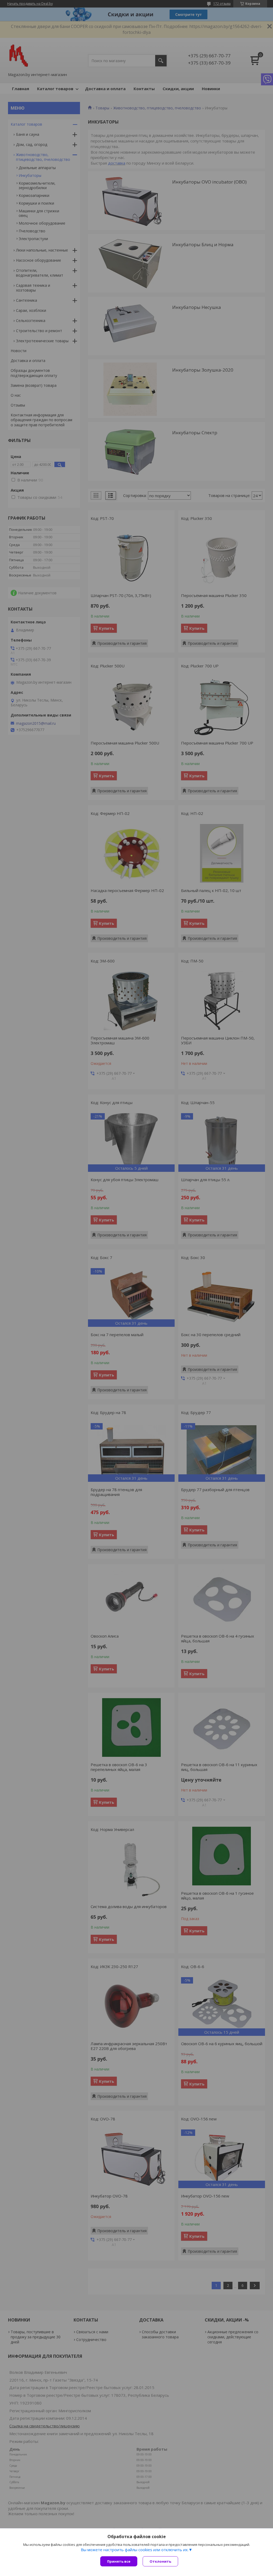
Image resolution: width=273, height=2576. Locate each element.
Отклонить (160, 2561)
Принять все (119, 2561)
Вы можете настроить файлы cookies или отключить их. (135, 2550)
